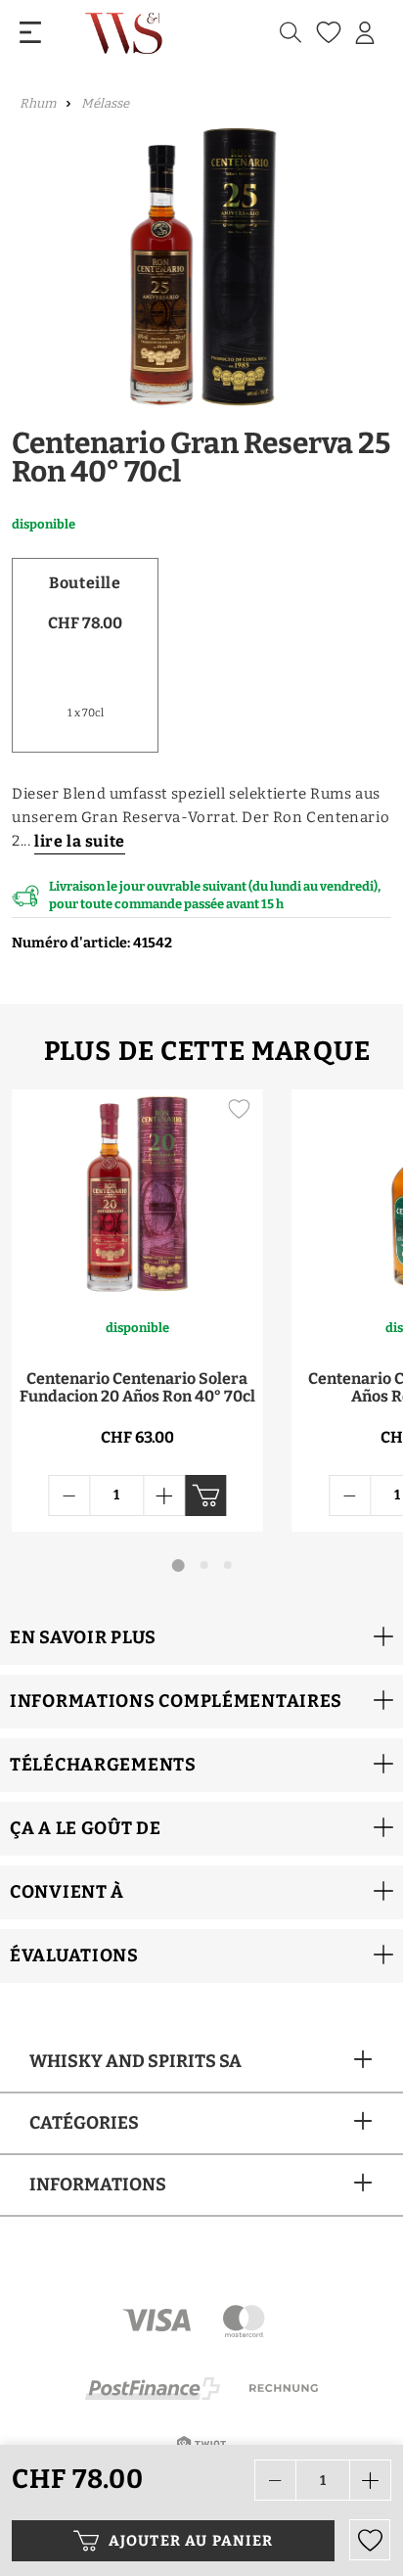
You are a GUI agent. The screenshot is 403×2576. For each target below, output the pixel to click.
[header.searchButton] (291, 33)
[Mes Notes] (326, 33)
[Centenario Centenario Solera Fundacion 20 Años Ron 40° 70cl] (137, 1193)
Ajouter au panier (191, 2541)
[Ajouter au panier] (205, 1495)
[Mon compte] (365, 33)
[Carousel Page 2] (204, 1565)
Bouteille (85, 583)
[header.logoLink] (126, 33)
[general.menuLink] (30, 33)
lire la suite (80, 841)
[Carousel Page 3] (228, 1565)
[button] (201, 1638)
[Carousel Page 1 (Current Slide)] (179, 1565)
